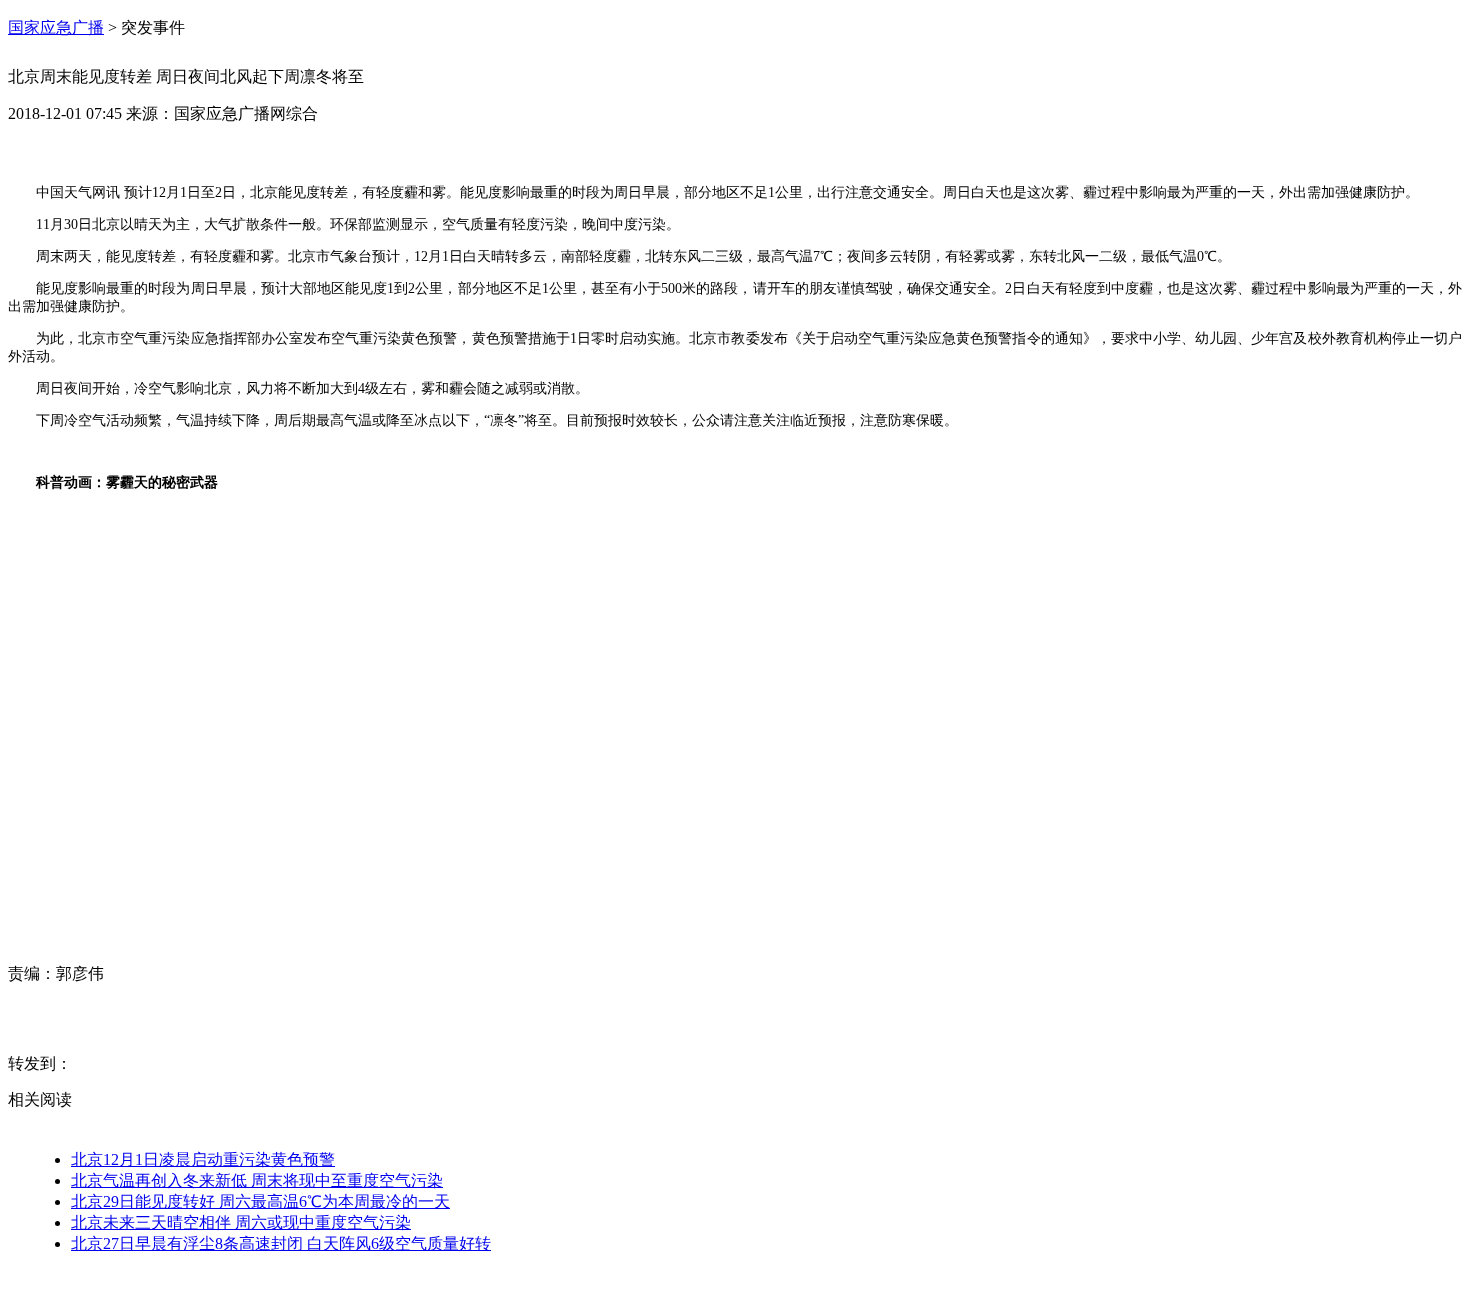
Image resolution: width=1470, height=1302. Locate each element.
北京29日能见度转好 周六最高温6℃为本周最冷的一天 (260, 1201)
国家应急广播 (56, 27)
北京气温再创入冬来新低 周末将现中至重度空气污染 (257, 1180)
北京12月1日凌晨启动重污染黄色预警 (203, 1159)
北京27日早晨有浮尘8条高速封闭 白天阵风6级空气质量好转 (281, 1243)
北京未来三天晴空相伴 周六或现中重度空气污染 (241, 1222)
